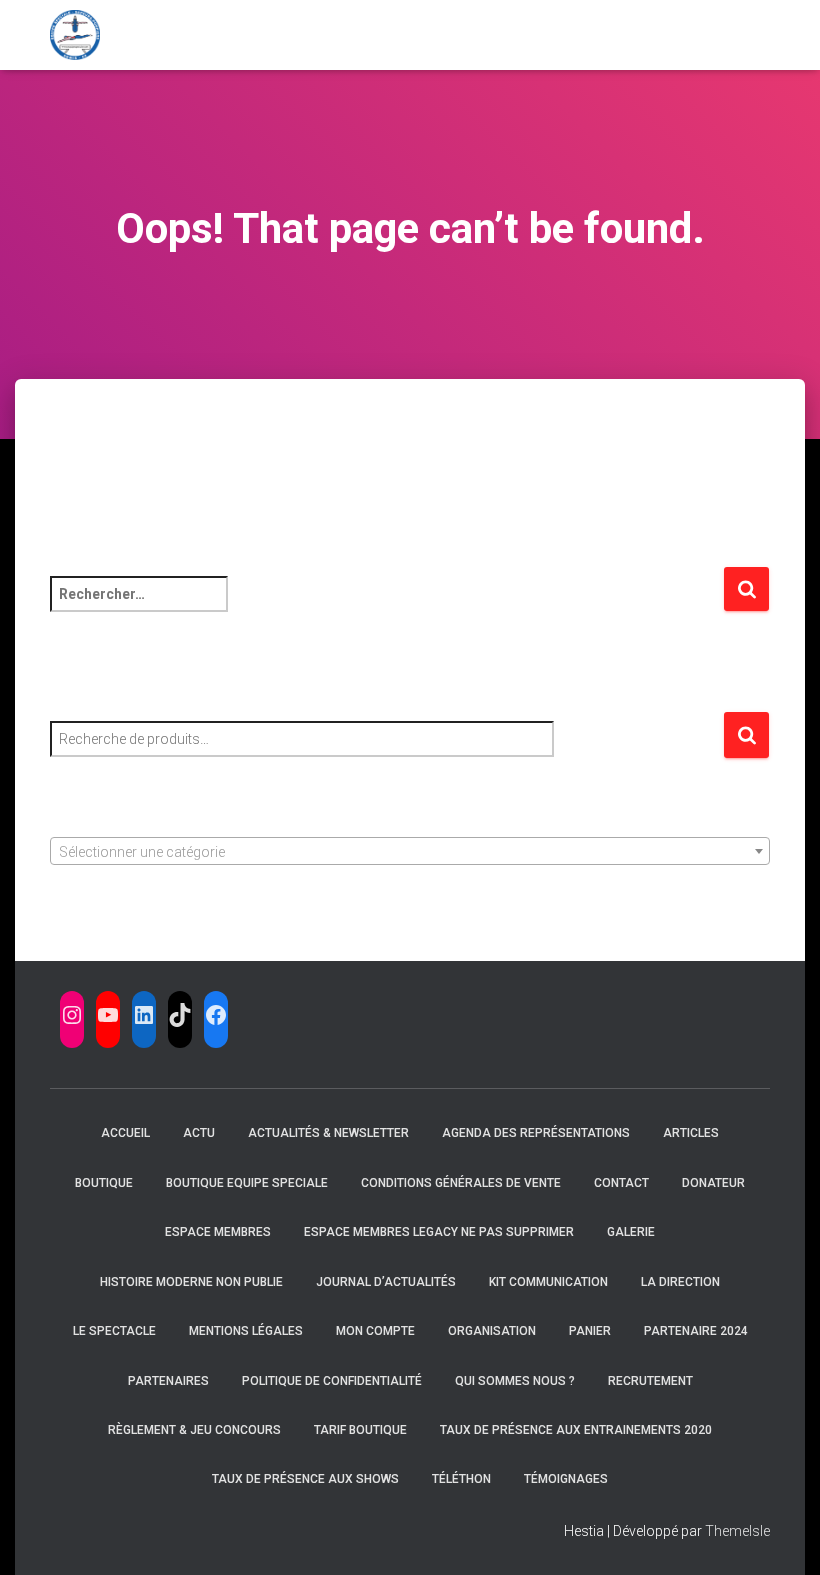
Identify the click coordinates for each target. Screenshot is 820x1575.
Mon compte (375, 1331)
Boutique (104, 1183)
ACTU (199, 1133)
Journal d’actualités (386, 1282)
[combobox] (410, 851)
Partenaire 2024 (696, 1331)
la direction (680, 1282)
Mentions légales (246, 1331)
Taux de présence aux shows (305, 1479)
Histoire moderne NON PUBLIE (191, 1282)
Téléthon (461, 1479)
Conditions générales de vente (461, 1183)
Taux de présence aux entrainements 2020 (576, 1430)
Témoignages (566, 1479)
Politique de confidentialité (332, 1381)
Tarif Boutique (360, 1430)
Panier (590, 1331)
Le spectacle (114, 1331)
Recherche (746, 735)
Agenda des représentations (536, 1133)
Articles (691, 1133)
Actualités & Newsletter (328, 1133)
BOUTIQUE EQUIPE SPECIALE (247, 1183)
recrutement (650, 1381)
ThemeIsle (737, 1531)
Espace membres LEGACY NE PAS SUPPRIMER (439, 1232)
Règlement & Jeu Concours (194, 1430)
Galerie (631, 1232)
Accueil (125, 1133)
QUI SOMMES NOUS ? (515, 1381)
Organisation (492, 1331)
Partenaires (168, 1381)
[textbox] (410, 852)
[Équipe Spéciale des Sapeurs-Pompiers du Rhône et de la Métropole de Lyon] (75, 35)
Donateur (713, 1183)
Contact (621, 1183)
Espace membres (218, 1232)
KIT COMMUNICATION (548, 1282)
